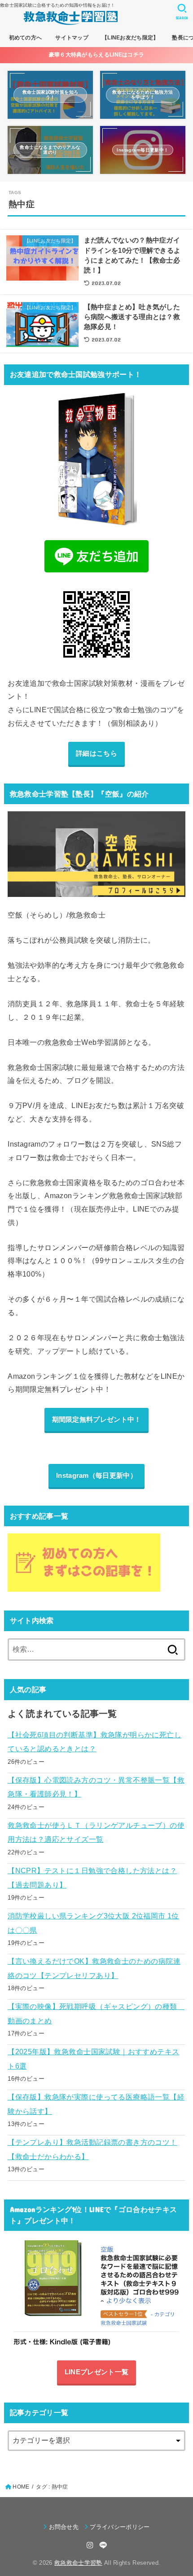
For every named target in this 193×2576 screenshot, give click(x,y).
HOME (21, 2487)
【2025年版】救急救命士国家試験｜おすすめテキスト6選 (93, 2059)
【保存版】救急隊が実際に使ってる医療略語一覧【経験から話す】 (96, 2104)
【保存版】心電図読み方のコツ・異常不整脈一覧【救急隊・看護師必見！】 (96, 1787)
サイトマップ (72, 38)
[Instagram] (90, 2545)
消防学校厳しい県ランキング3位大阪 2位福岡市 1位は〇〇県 (93, 1923)
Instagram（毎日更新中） (96, 1476)
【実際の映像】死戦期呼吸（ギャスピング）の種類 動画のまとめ (96, 2013)
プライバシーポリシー (120, 2527)
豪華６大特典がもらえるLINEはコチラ (97, 55)
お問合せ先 (64, 2527)
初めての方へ (26, 38)
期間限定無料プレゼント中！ (97, 1420)
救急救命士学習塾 (78, 2563)
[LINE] (103, 2545)
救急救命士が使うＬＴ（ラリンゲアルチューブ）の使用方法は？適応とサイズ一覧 (96, 1832)
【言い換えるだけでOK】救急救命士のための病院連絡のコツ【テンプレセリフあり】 (94, 1968)
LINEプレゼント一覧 (96, 2372)
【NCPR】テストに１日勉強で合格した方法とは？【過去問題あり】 (92, 1877)
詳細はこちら (96, 753)
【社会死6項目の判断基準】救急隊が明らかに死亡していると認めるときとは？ (94, 1742)
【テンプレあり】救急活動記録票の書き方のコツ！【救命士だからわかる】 (92, 2149)
